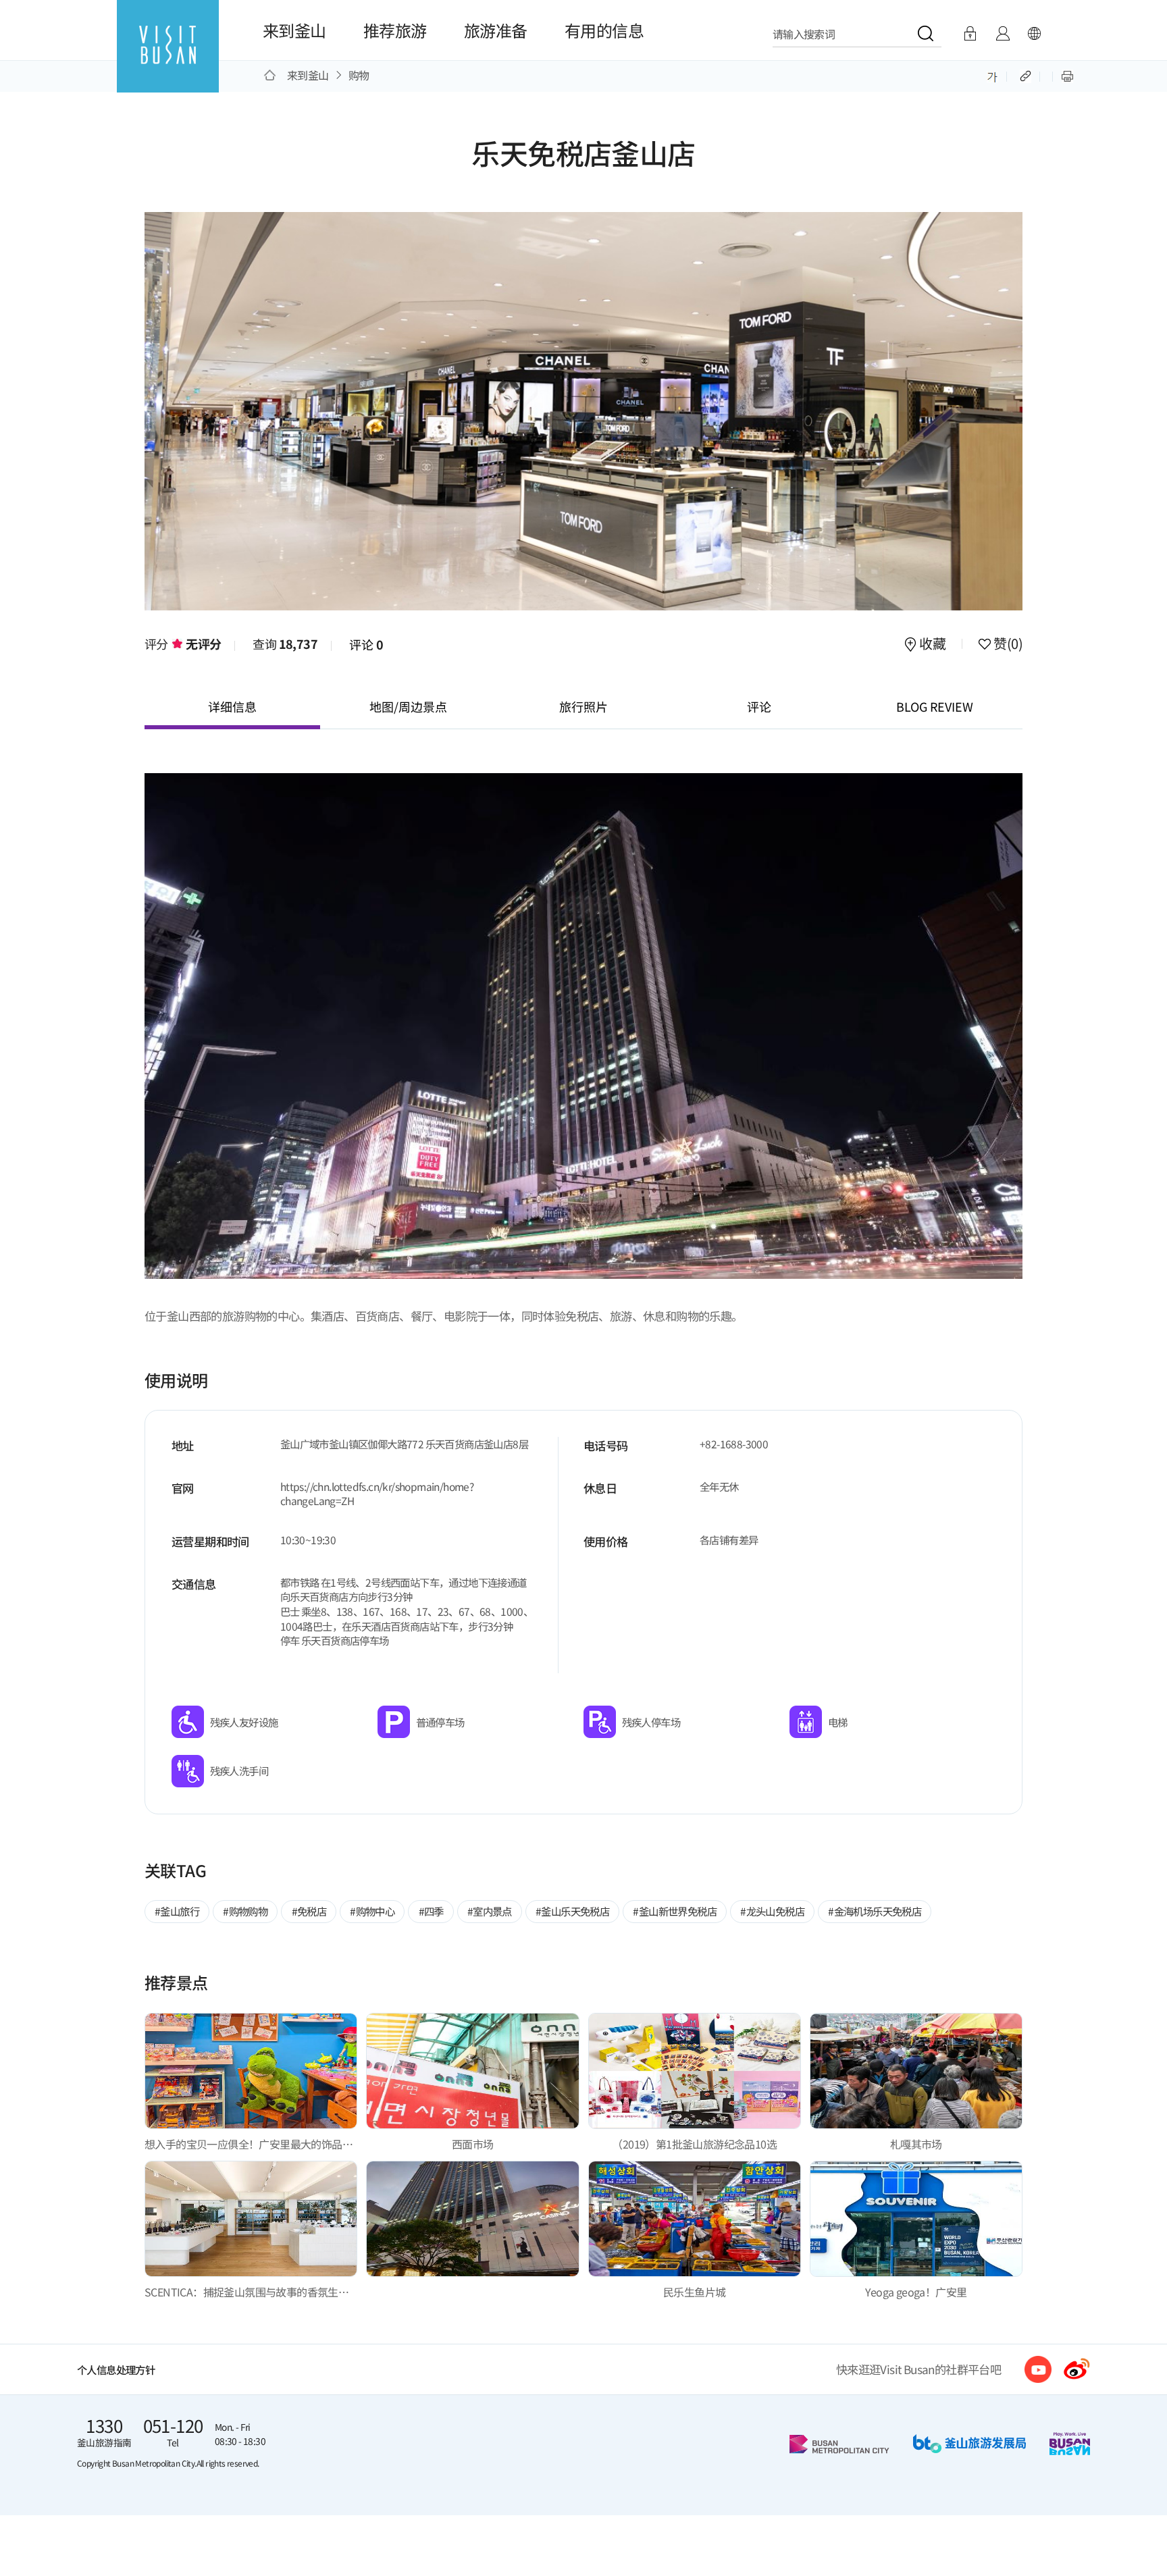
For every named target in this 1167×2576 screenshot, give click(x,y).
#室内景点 (490, 1911)
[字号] (992, 75)
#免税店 (309, 1911)
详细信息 (232, 706)
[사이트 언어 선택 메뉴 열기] (1034, 34)
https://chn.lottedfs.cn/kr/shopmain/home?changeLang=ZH (377, 1494)
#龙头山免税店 (772, 1911)
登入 (970, 34)
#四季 (431, 1911)
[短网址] (1027, 75)
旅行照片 (583, 706)
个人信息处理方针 (116, 2369)
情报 (1003, 34)
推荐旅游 (395, 30)
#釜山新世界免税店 (675, 1911)
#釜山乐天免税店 (572, 1911)
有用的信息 (604, 30)
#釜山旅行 (177, 1911)
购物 (359, 75)
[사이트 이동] (1038, 2369)
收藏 (933, 645)
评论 (366, 644)
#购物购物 (245, 1911)
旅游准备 (496, 30)
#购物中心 (372, 1911)
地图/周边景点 (408, 706)
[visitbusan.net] (168, 58)
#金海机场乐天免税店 (875, 1911)
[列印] (1067, 75)
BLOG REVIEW (935, 706)
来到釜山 (294, 30)
